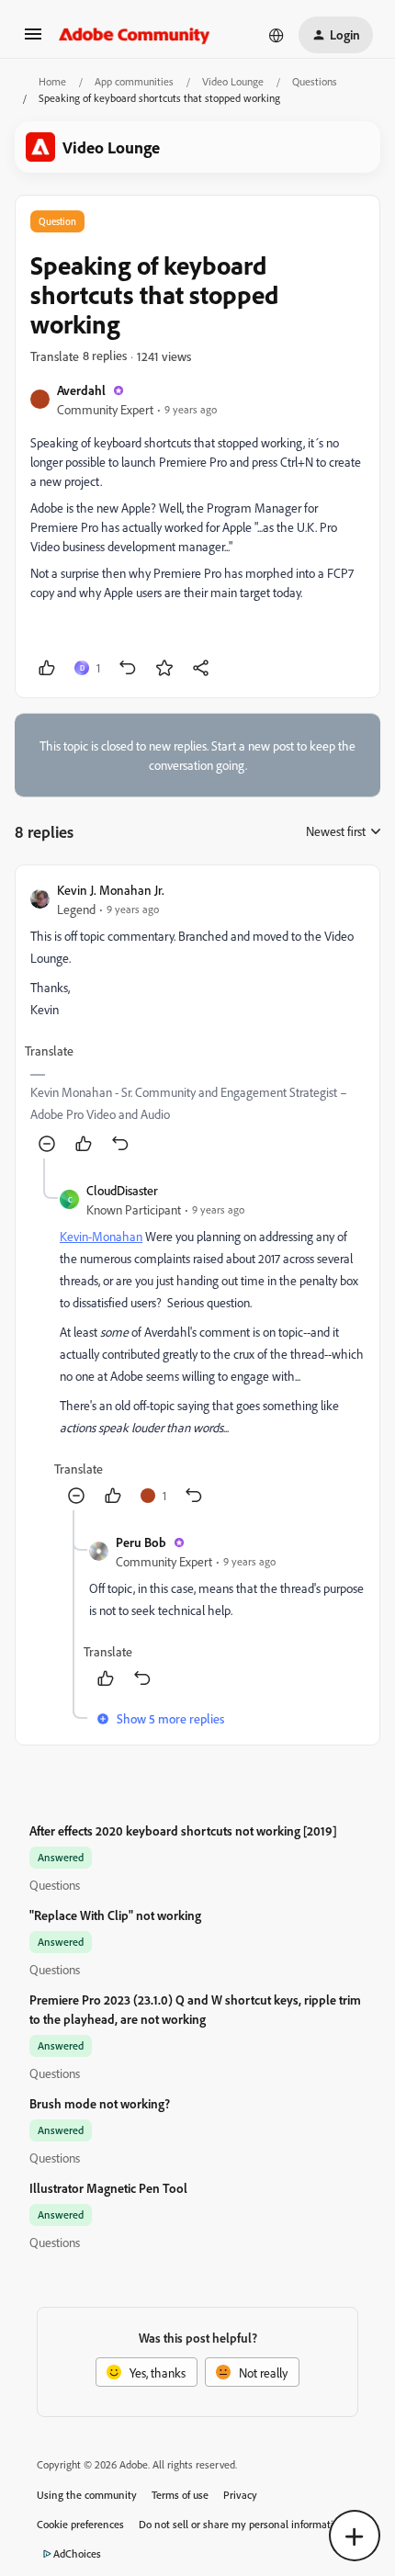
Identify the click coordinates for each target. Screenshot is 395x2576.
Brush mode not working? (100, 2103)
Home (52, 81)
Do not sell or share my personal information (242, 2524)
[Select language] (276, 35)
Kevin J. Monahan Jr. (111, 890)
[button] (33, 40)
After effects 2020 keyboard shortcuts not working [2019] (183, 1830)
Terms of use (180, 2495)
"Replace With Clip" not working (115, 1915)
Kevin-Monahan (101, 1236)
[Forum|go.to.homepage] (135, 35)
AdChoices (77, 2553)
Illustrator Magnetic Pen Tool (108, 2188)
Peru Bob (141, 1542)
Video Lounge (233, 81)
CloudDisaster (122, 1190)
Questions (315, 81)
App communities (134, 81)
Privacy (240, 2495)
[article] (197, 1019)
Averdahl (81, 390)
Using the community (87, 2495)
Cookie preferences (80, 2524)
